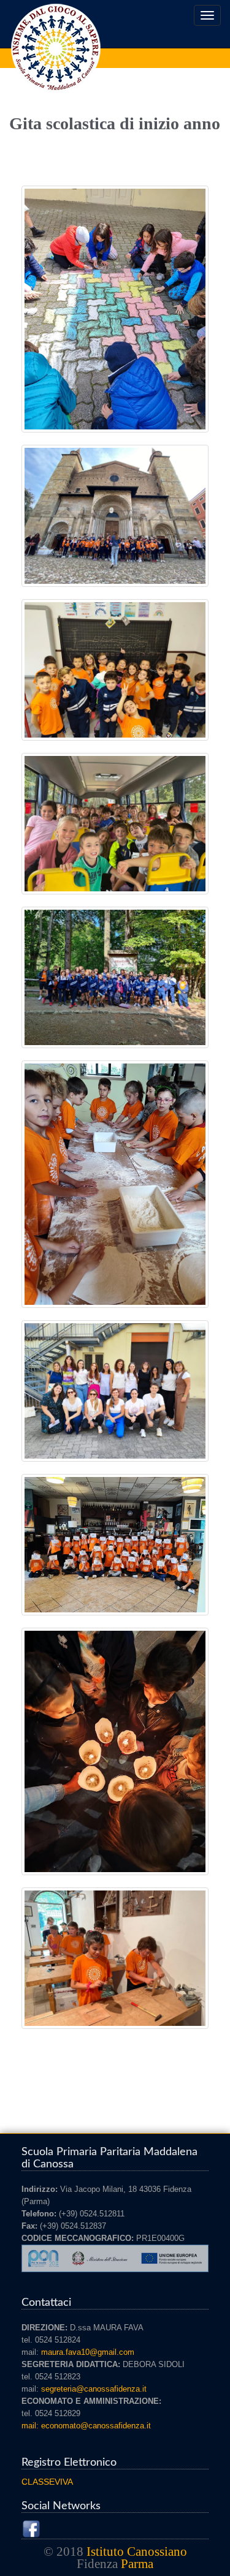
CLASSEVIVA (47, 2482)
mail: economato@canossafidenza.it (86, 2426)
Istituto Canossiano (137, 2551)
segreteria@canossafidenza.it (94, 2389)
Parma (137, 2564)
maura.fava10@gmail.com (88, 2352)
